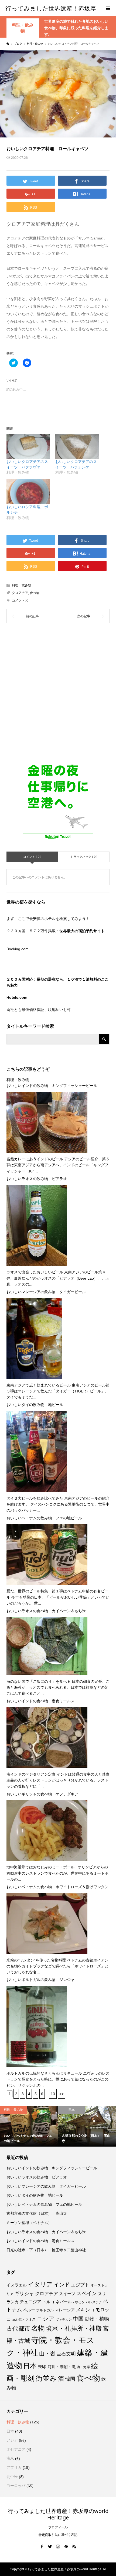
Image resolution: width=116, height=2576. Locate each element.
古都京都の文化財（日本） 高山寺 (37, 2213)
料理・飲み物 (23, 28)
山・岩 (47, 2354)
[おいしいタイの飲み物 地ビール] (37, 1451)
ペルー (29, 2310)
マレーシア (65, 2310)
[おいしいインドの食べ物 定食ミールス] (47, 1737)
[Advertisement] (58, 695)
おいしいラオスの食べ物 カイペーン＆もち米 (46, 1611)
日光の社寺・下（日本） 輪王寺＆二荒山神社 (46, 2250)
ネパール (64, 2302)
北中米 (12, 2477)
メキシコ (85, 2310)
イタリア (40, 2284)
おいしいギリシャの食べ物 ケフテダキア (42, 1794)
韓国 (70, 2379)
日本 (30, 2366)
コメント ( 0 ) (32, 857)
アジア (12, 2440)
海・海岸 (83, 2367)
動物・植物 (97, 2319)
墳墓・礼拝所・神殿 (74, 2328)
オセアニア (16, 2449)
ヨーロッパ (16, 2486)
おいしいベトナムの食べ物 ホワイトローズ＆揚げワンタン (57, 1887)
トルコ (48, 2302)
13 (53, 2094)
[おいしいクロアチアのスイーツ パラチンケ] (77, 446)
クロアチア (20, 593)
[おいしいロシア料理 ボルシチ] (28, 491)
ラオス (30, 2319)
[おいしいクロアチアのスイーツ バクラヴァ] (28, 446)
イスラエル (17, 2285)
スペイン (87, 2293)
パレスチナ (94, 2302)
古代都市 (18, 2329)
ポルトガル (45, 2310)
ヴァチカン (64, 2319)
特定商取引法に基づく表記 (58, 2535)
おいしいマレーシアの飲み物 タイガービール (46, 1292)
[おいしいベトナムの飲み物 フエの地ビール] (47, 1555)
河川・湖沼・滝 (62, 2367)
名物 (38, 2328)
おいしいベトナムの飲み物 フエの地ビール (44, 1518)
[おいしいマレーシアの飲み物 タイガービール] (34, 1338)
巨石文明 (66, 2354)
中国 (78, 2319)
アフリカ (14, 2467)
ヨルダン (18, 2319)
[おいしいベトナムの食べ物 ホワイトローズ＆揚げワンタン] (47, 1923)
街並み (46, 2378)
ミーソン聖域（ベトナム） (29, 2223)
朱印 (42, 2367)
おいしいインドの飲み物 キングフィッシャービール (52, 1086)
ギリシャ (24, 2294)
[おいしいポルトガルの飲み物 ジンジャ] (37, 2026)
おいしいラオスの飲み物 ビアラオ (37, 1179)
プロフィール (58, 2527)
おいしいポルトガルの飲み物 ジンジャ (40, 1980)
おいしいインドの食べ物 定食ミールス (40, 1701)
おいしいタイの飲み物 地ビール (35, 1405)
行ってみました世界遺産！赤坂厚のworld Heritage (58, 2514)
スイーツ (67, 2294)
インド (62, 2285)
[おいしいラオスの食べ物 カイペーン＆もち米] (47, 1646)
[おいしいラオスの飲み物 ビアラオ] (37, 1225)
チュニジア (30, 2302)
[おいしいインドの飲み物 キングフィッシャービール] (47, 1122)
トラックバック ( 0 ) (84, 857)
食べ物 (35, 593)
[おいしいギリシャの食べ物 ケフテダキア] (47, 1831)
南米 (10, 2458)
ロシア (46, 2319)
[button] (58, 94)
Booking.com (18, 949)
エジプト (80, 2285)
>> (62, 2094)
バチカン (79, 2302)
